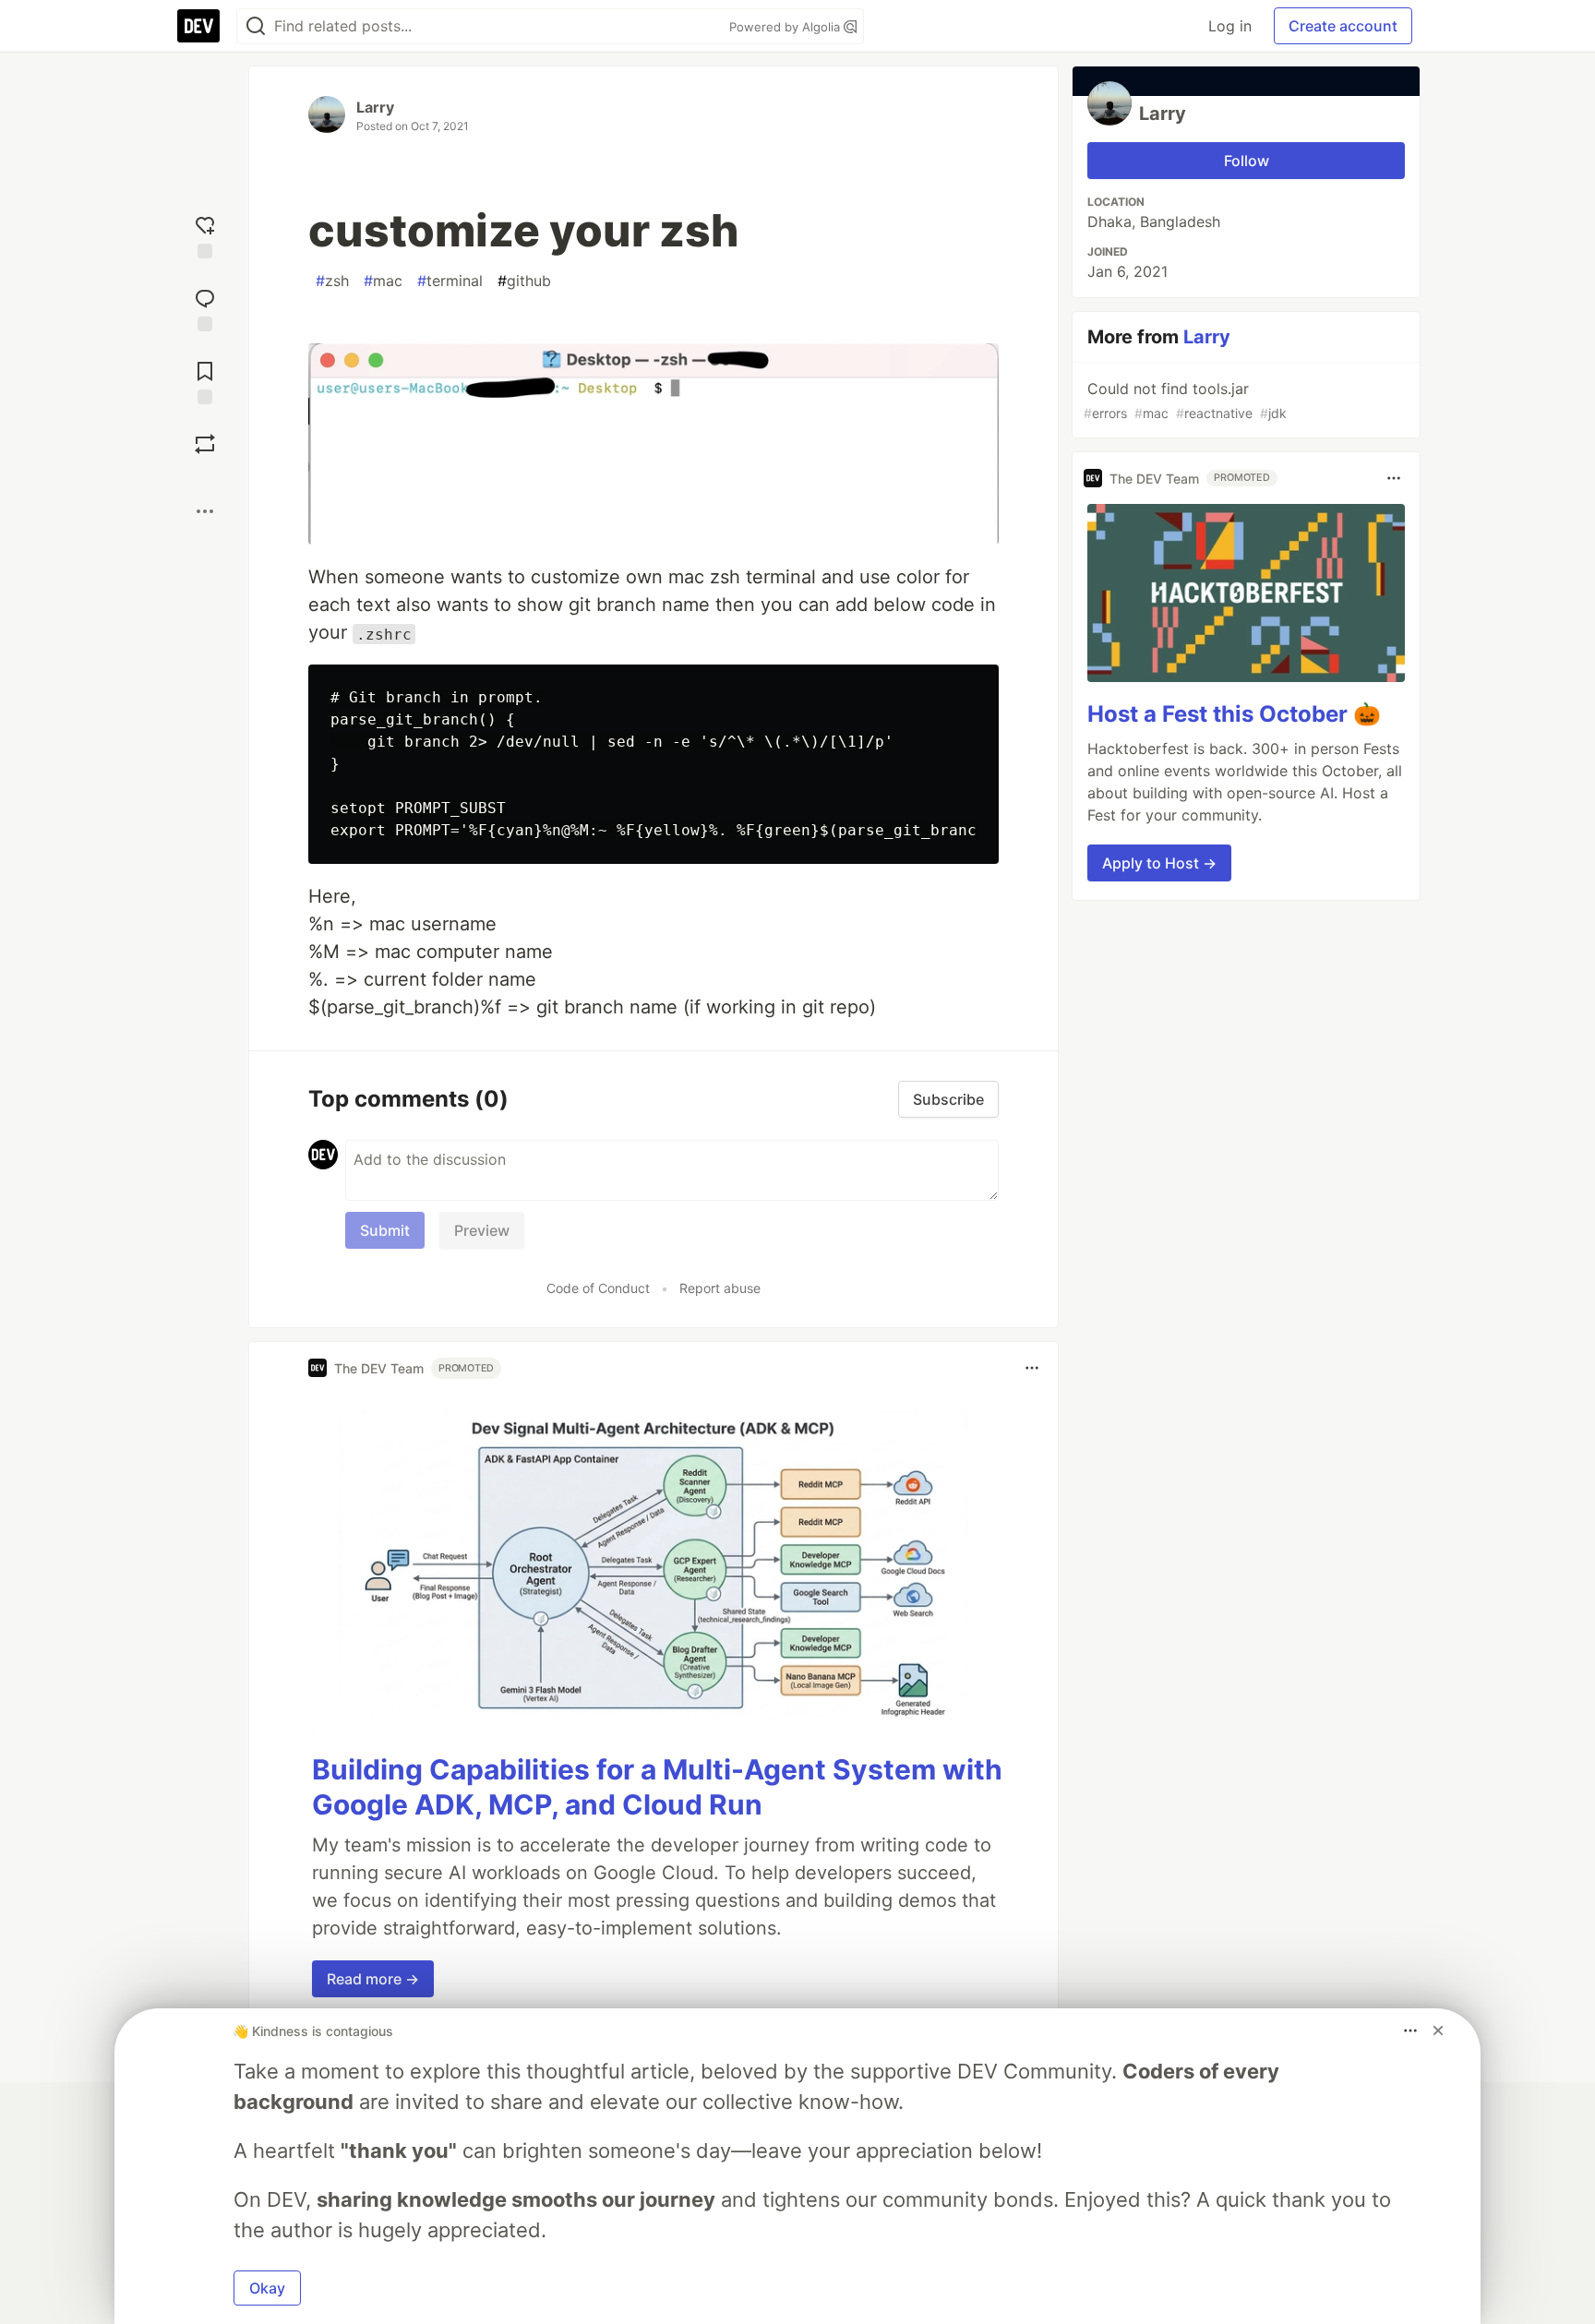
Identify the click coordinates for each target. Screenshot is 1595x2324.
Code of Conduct (598, 1288)
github (524, 281)
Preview (482, 1230)
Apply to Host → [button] (1159, 863)
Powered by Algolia (786, 27)
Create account (1343, 26)
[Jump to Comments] (205, 308)
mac (383, 281)
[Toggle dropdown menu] (1032, 1368)
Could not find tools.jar (1185, 400)
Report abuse (720, 1288)
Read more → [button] (373, 1979)
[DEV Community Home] (198, 26)
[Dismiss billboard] (1438, 2031)
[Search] (256, 26)
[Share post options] (205, 511)
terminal (450, 281)
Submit (385, 1230)
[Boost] (205, 444)
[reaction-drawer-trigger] (205, 235)
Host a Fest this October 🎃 (1234, 714)
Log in (1230, 26)
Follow (1247, 161)
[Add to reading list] (205, 381)
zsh (332, 281)
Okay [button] (267, 2288)
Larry (375, 107)
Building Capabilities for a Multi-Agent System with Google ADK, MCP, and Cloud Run (657, 1787)
